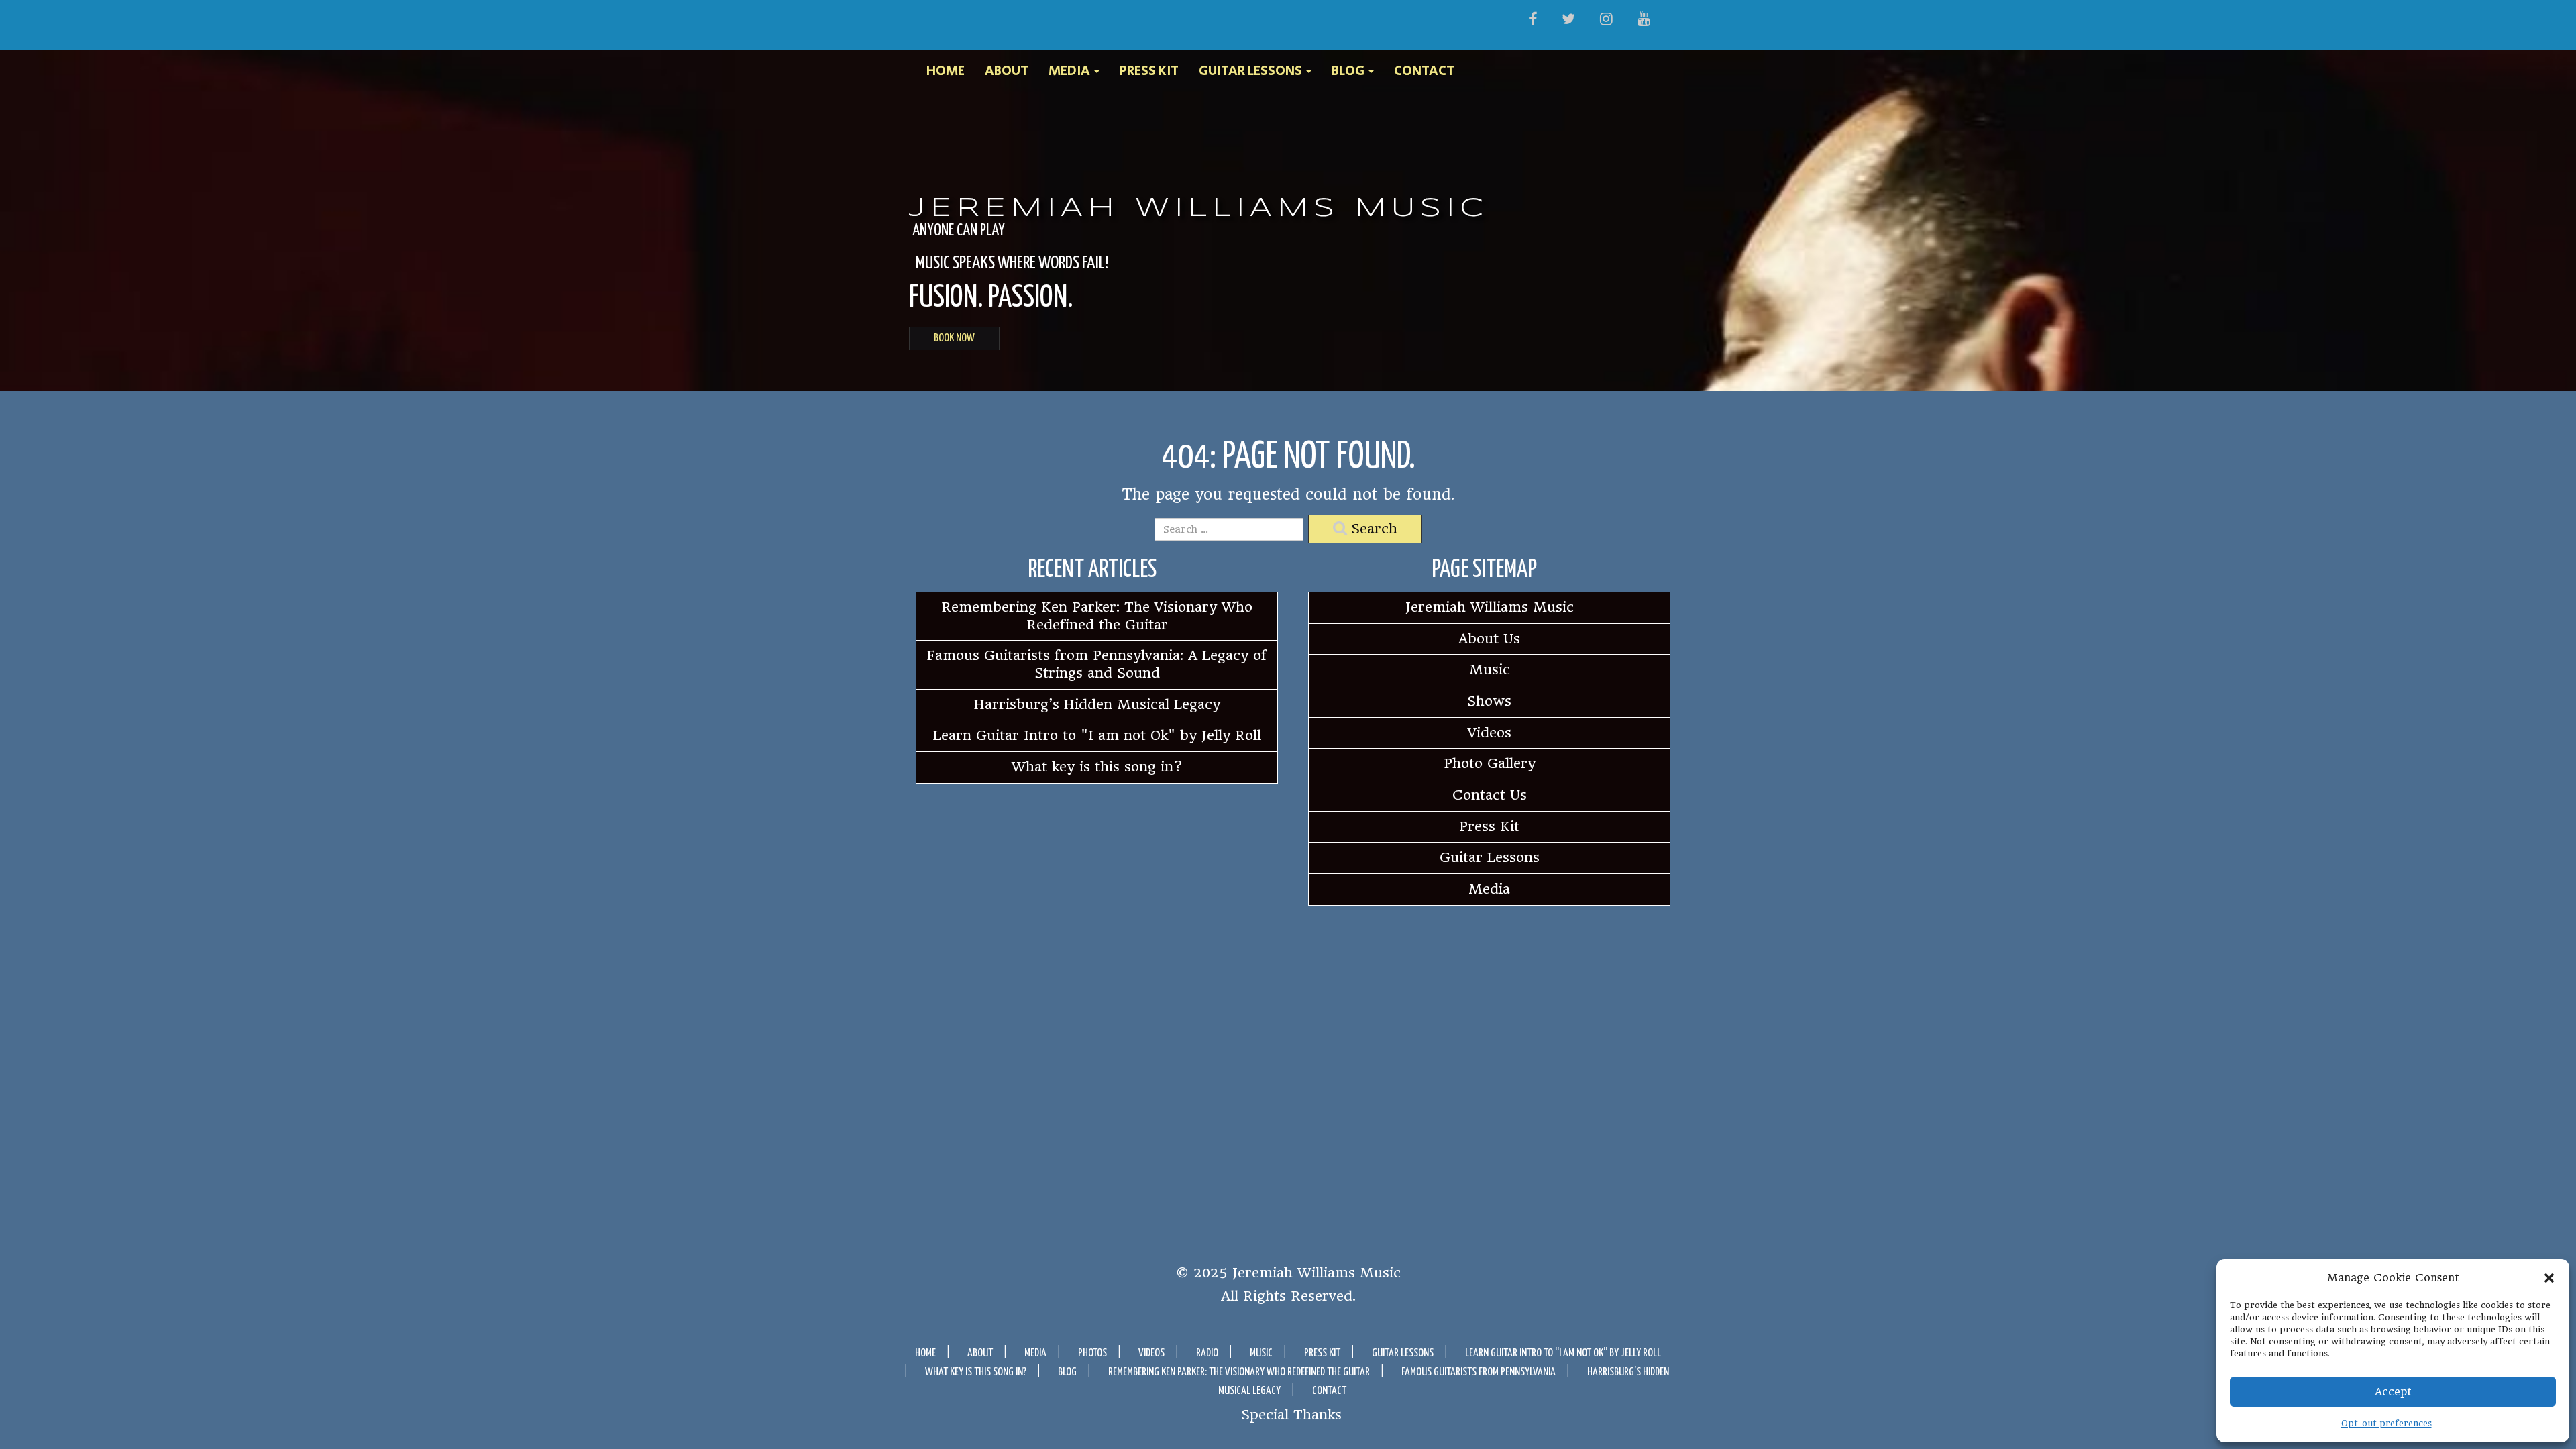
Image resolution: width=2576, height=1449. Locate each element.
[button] (2549, 1278)
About (1007, 72)
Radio (1207, 1353)
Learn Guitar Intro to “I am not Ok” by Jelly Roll (1563, 1353)
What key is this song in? (1097, 767)
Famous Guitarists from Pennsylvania (1479, 1372)
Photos (1092, 1353)
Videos (1490, 733)
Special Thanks (1291, 1414)
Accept (2393, 1392)
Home (946, 72)
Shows (1489, 701)
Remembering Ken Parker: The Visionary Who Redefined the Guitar (1097, 616)
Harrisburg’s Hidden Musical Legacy (1097, 704)
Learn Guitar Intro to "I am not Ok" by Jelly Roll (1097, 735)
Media (1071, 72)
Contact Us (1490, 795)
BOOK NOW (954, 338)
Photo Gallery (1490, 763)
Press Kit (1149, 72)
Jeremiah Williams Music (1199, 209)
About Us (1489, 639)
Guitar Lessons (1252, 72)
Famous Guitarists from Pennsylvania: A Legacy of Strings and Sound (1097, 664)
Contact (1424, 72)
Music (1490, 669)
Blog (1349, 72)
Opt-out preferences (2386, 1423)
